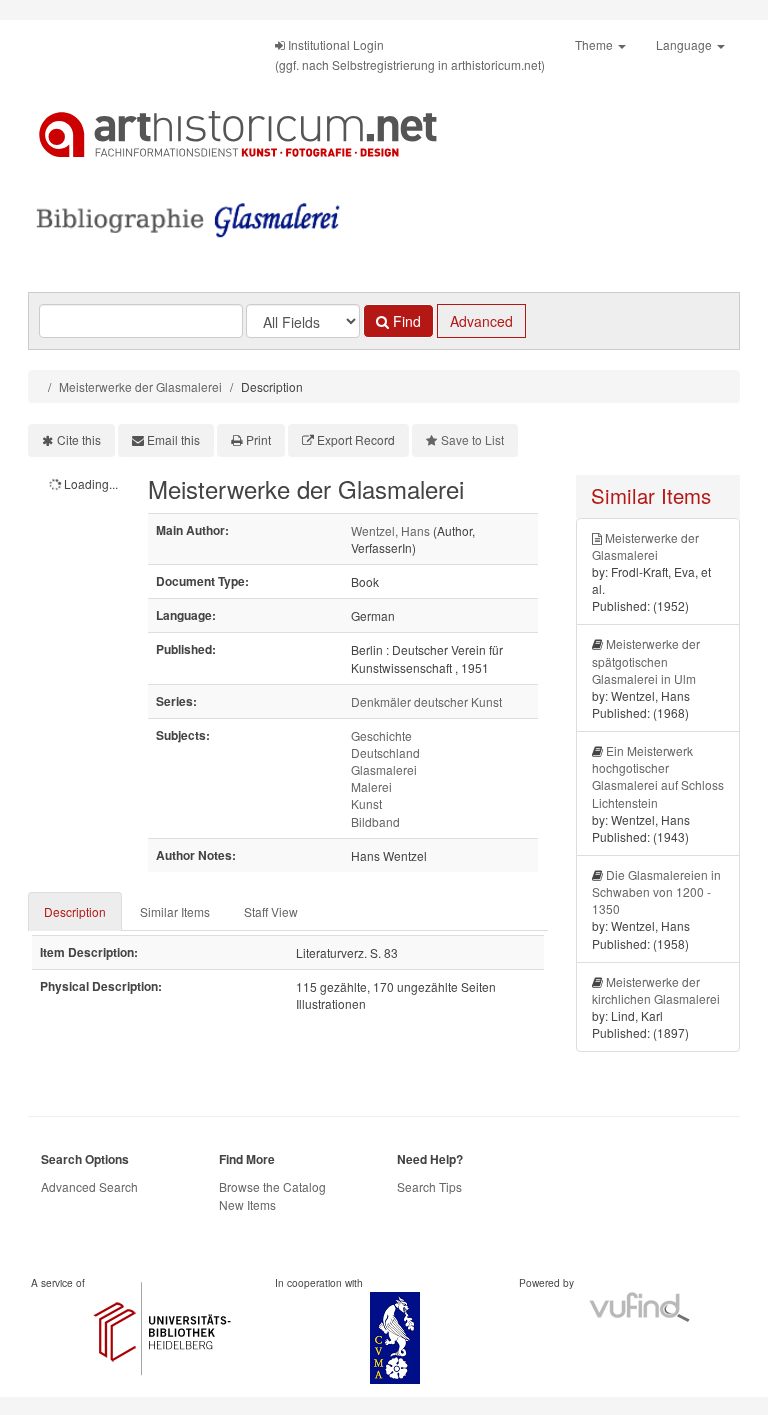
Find (405, 321)
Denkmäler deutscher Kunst (426, 701)
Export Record (356, 439)
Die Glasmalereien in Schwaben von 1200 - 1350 (656, 891)
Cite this (79, 439)
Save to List (472, 439)
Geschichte (381, 735)
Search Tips (429, 1186)
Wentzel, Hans (390, 530)
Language (685, 44)
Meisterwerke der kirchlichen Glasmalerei (656, 990)
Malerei (371, 786)
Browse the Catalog (272, 1186)
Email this (173, 439)
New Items (247, 1204)
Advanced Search (89, 1186)
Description (75, 911)
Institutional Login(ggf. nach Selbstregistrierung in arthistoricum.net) (410, 54)
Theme (595, 44)
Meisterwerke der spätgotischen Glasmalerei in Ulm (646, 660)
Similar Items (175, 911)
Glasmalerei (384, 769)
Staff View (271, 911)
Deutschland (385, 752)
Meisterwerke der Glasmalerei (140, 386)
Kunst (366, 803)
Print (258, 439)
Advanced (481, 321)
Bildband (375, 821)
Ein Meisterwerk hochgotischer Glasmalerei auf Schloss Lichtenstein (658, 776)
